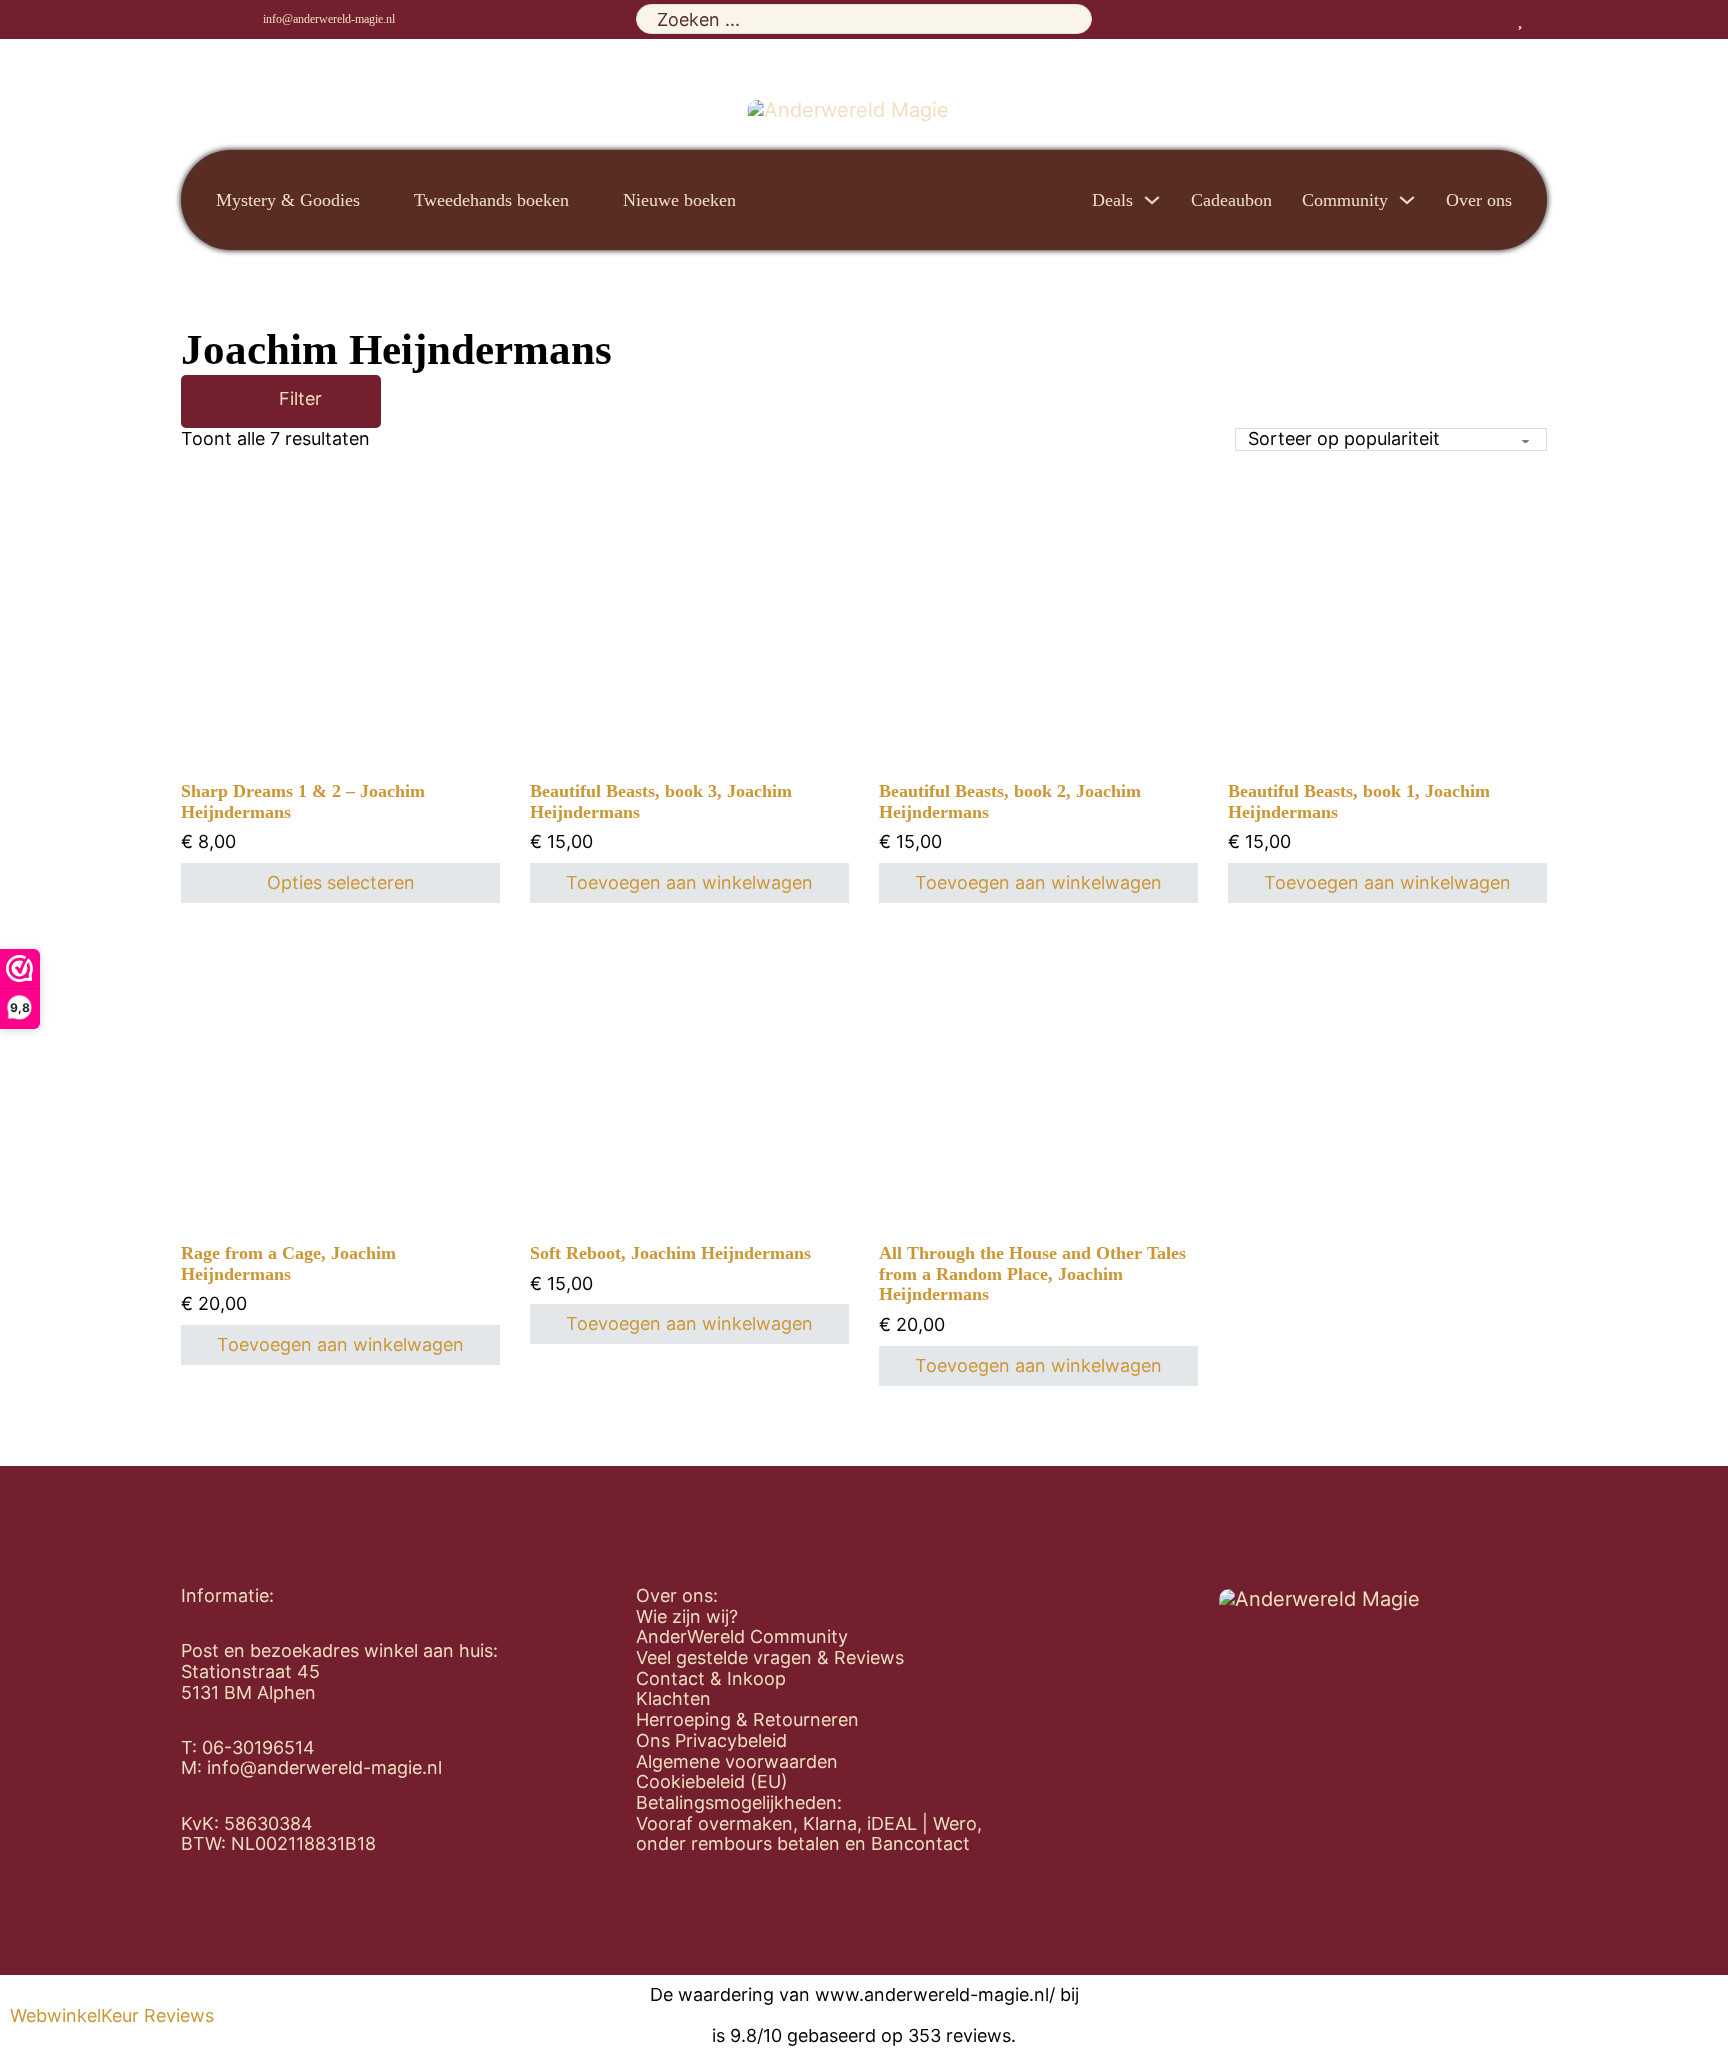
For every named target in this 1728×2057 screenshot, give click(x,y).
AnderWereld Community (742, 1637)
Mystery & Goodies (288, 200)
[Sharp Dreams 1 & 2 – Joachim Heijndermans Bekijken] (341, 621)
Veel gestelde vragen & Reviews (770, 1658)
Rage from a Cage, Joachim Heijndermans (288, 1263)
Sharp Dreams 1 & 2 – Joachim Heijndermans (303, 801)
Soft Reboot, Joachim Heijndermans (670, 1253)
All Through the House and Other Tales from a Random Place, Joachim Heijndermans (1032, 1273)
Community (1345, 200)
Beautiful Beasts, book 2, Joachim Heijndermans (1010, 801)
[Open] (250, 401)
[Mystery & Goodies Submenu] (377, 200)
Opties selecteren (341, 882)
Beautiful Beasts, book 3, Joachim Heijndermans (661, 801)
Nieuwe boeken (679, 200)
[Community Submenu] (1407, 200)
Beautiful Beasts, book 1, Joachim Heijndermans (1359, 801)
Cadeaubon (1231, 200)
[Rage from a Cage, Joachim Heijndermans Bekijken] (341, 1145)
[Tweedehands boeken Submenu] (586, 200)
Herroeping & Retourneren (747, 1720)
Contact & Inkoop (711, 1679)
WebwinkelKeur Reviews (112, 2016)
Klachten (673, 1699)
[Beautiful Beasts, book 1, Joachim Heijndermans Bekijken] (1388, 683)
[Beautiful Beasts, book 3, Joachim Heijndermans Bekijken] (690, 682)
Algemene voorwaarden (737, 1762)
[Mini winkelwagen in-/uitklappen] (1540, 19)
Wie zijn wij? (687, 1617)
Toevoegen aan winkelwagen (689, 882)
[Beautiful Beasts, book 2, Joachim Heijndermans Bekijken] (1039, 683)
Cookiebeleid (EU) (712, 1782)
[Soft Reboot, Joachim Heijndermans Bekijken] (690, 1145)
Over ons (1479, 200)
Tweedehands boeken (491, 200)
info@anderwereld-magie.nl (329, 19)
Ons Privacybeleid (711, 1741)
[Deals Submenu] (1152, 200)
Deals (1112, 200)
